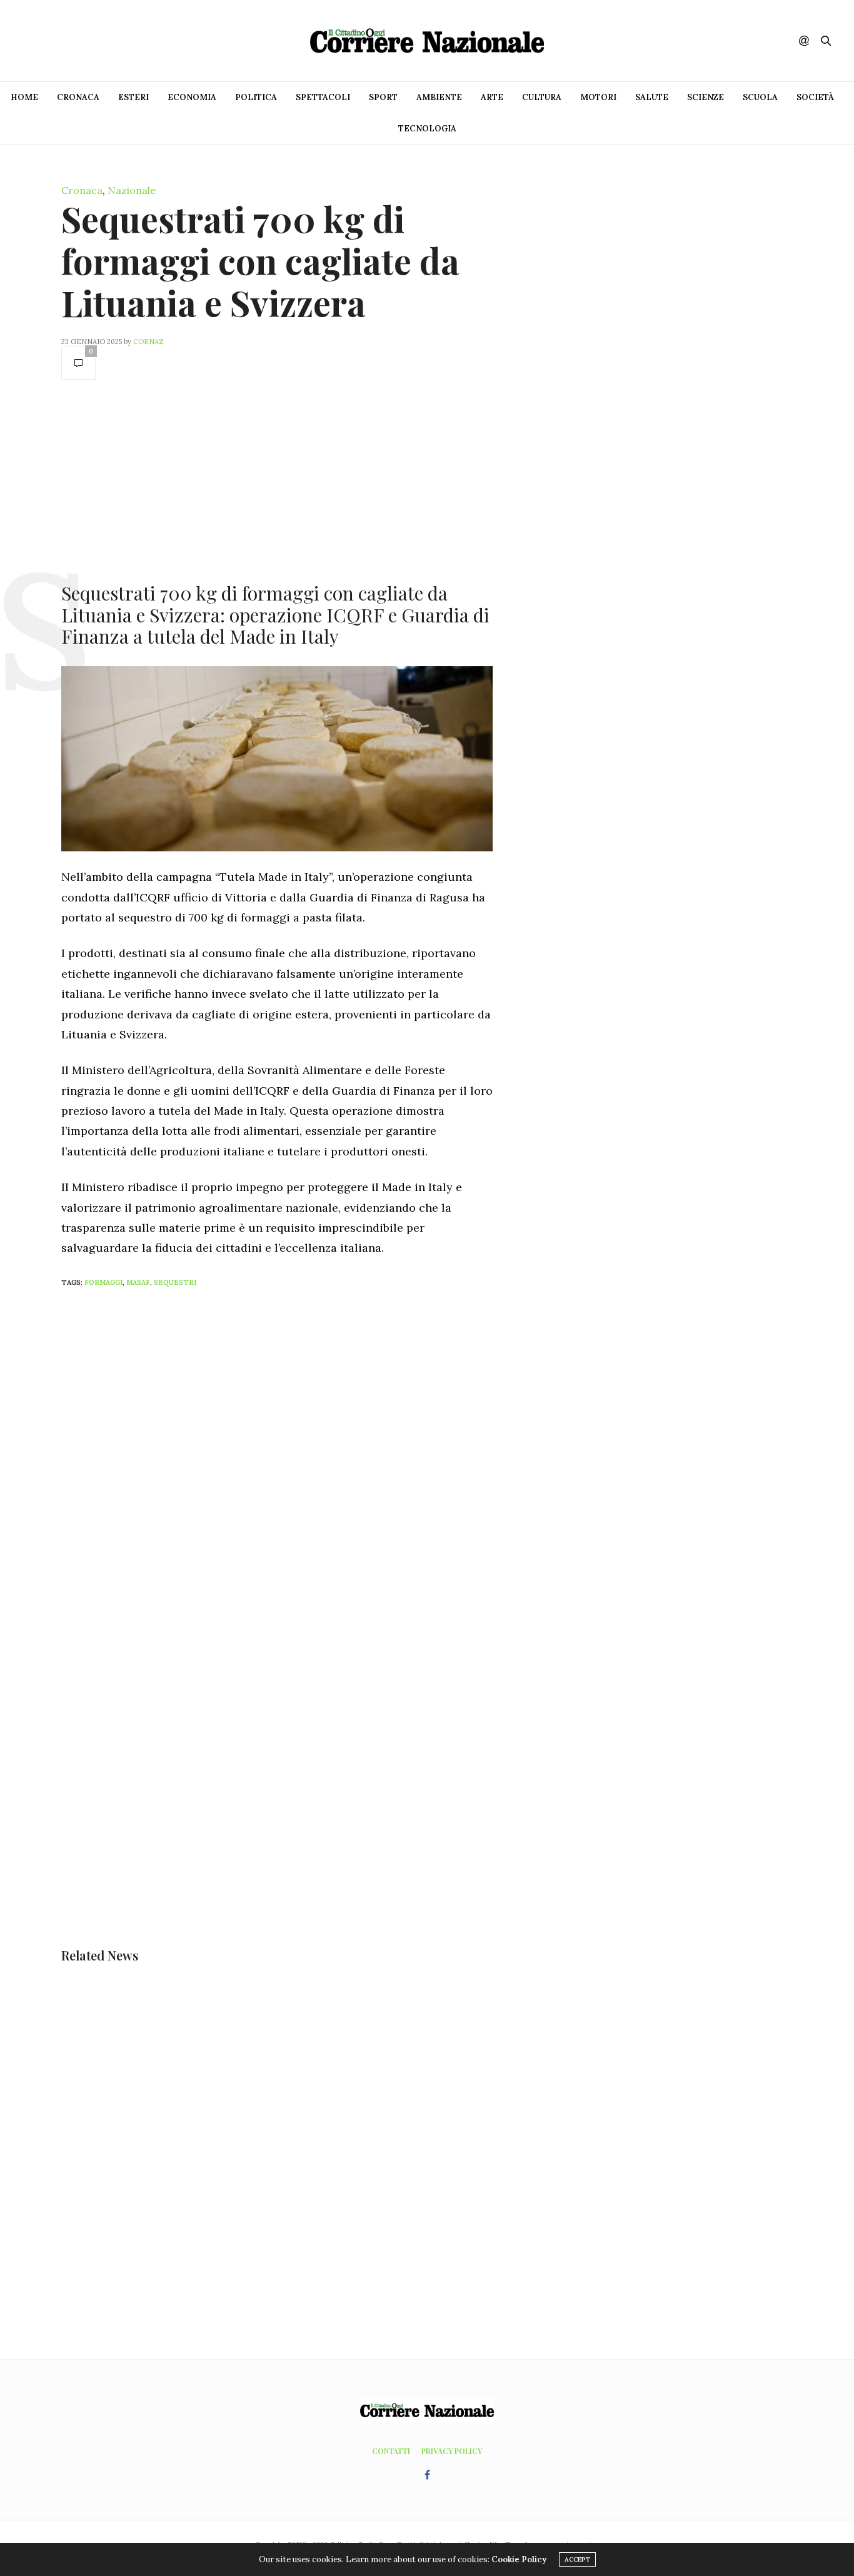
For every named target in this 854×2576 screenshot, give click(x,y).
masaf (138, 1282)
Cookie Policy (519, 2559)
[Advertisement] (277, 480)
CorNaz (148, 342)
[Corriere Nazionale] (427, 41)
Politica (256, 97)
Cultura (542, 97)
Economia (192, 97)
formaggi (103, 1282)
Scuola (760, 97)
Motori (598, 97)
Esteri (133, 97)
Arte (492, 97)
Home (24, 97)
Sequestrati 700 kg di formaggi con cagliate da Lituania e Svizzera (260, 261)
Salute (652, 97)
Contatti (391, 2451)
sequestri (175, 1282)
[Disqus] (302, 1463)
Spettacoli (323, 97)
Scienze (706, 97)
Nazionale (132, 190)
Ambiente (439, 97)
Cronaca (78, 97)
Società (815, 97)
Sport (383, 97)
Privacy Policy (452, 2451)
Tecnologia (427, 129)
